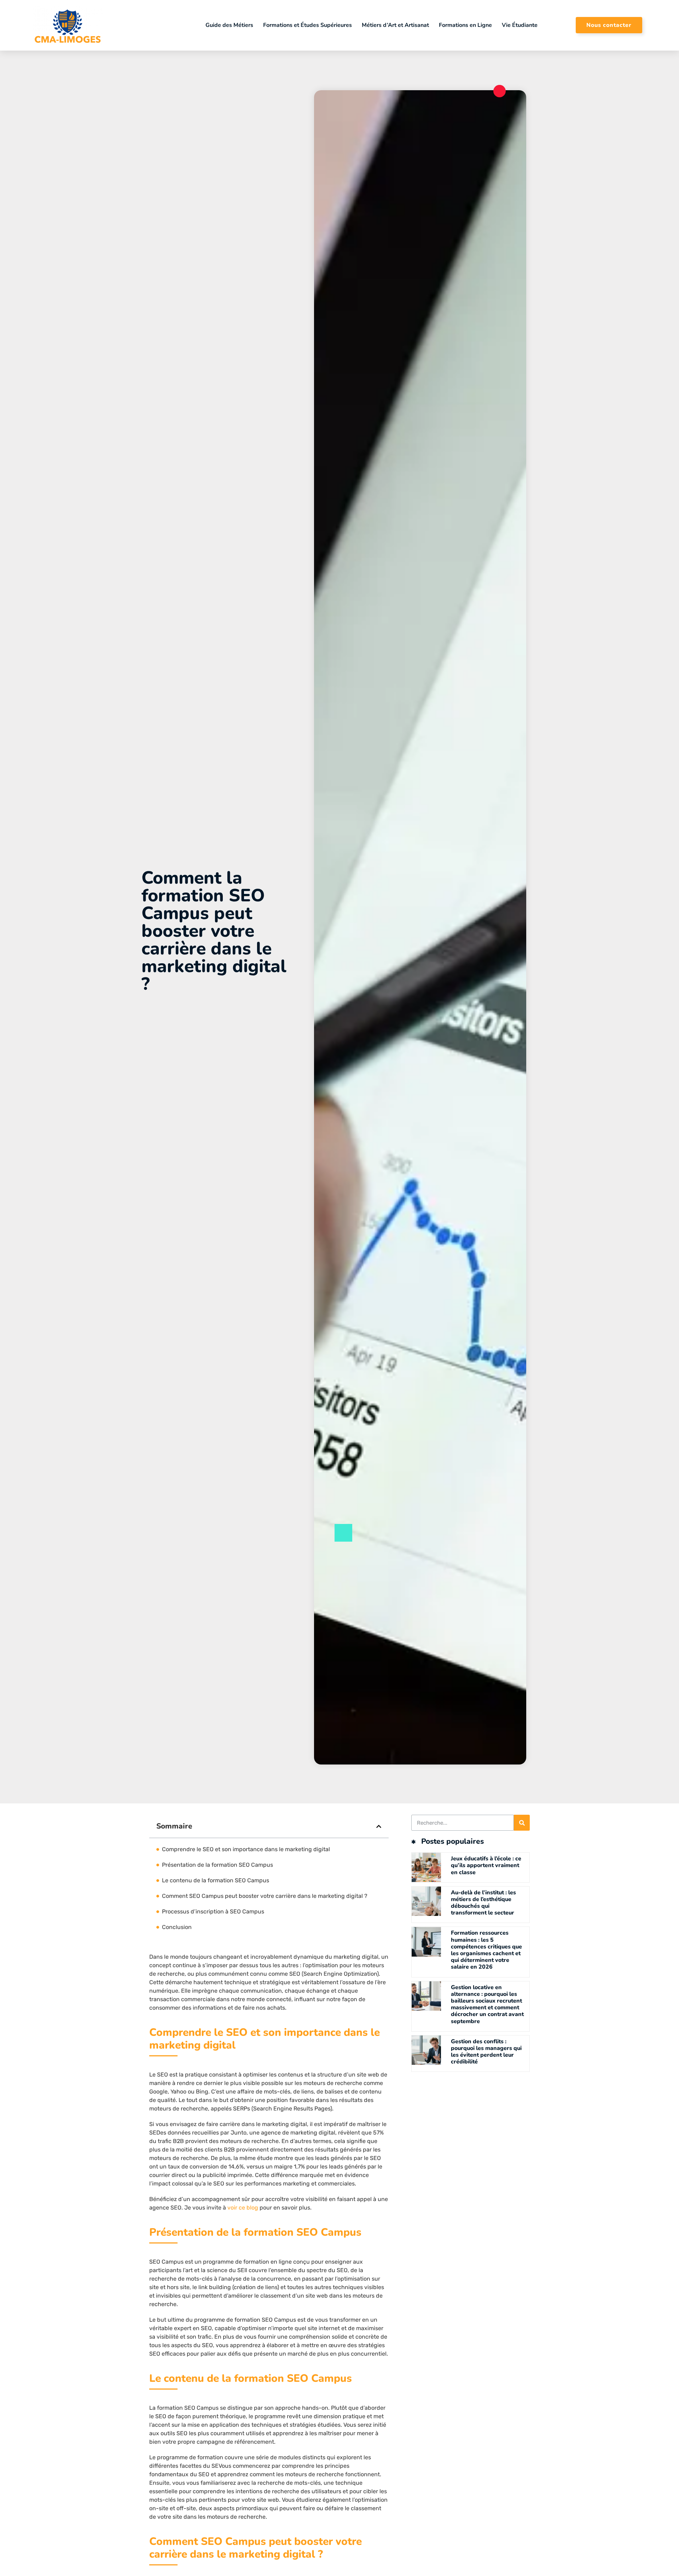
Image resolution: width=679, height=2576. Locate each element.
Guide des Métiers (229, 25)
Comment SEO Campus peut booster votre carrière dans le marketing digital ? (265, 1896)
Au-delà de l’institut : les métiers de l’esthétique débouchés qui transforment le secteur (483, 1903)
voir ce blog (243, 2208)
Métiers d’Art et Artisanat (395, 25)
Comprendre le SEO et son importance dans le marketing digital (246, 1849)
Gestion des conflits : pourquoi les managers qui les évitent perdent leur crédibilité (486, 2052)
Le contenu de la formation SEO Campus (216, 1880)
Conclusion (177, 1927)
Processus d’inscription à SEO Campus (213, 1911)
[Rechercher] (522, 1823)
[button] (379, 1826)
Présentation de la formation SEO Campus (217, 1865)
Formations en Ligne (465, 25)
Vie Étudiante (520, 25)
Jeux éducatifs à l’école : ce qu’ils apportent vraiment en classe (486, 1865)
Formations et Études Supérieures (307, 25)
